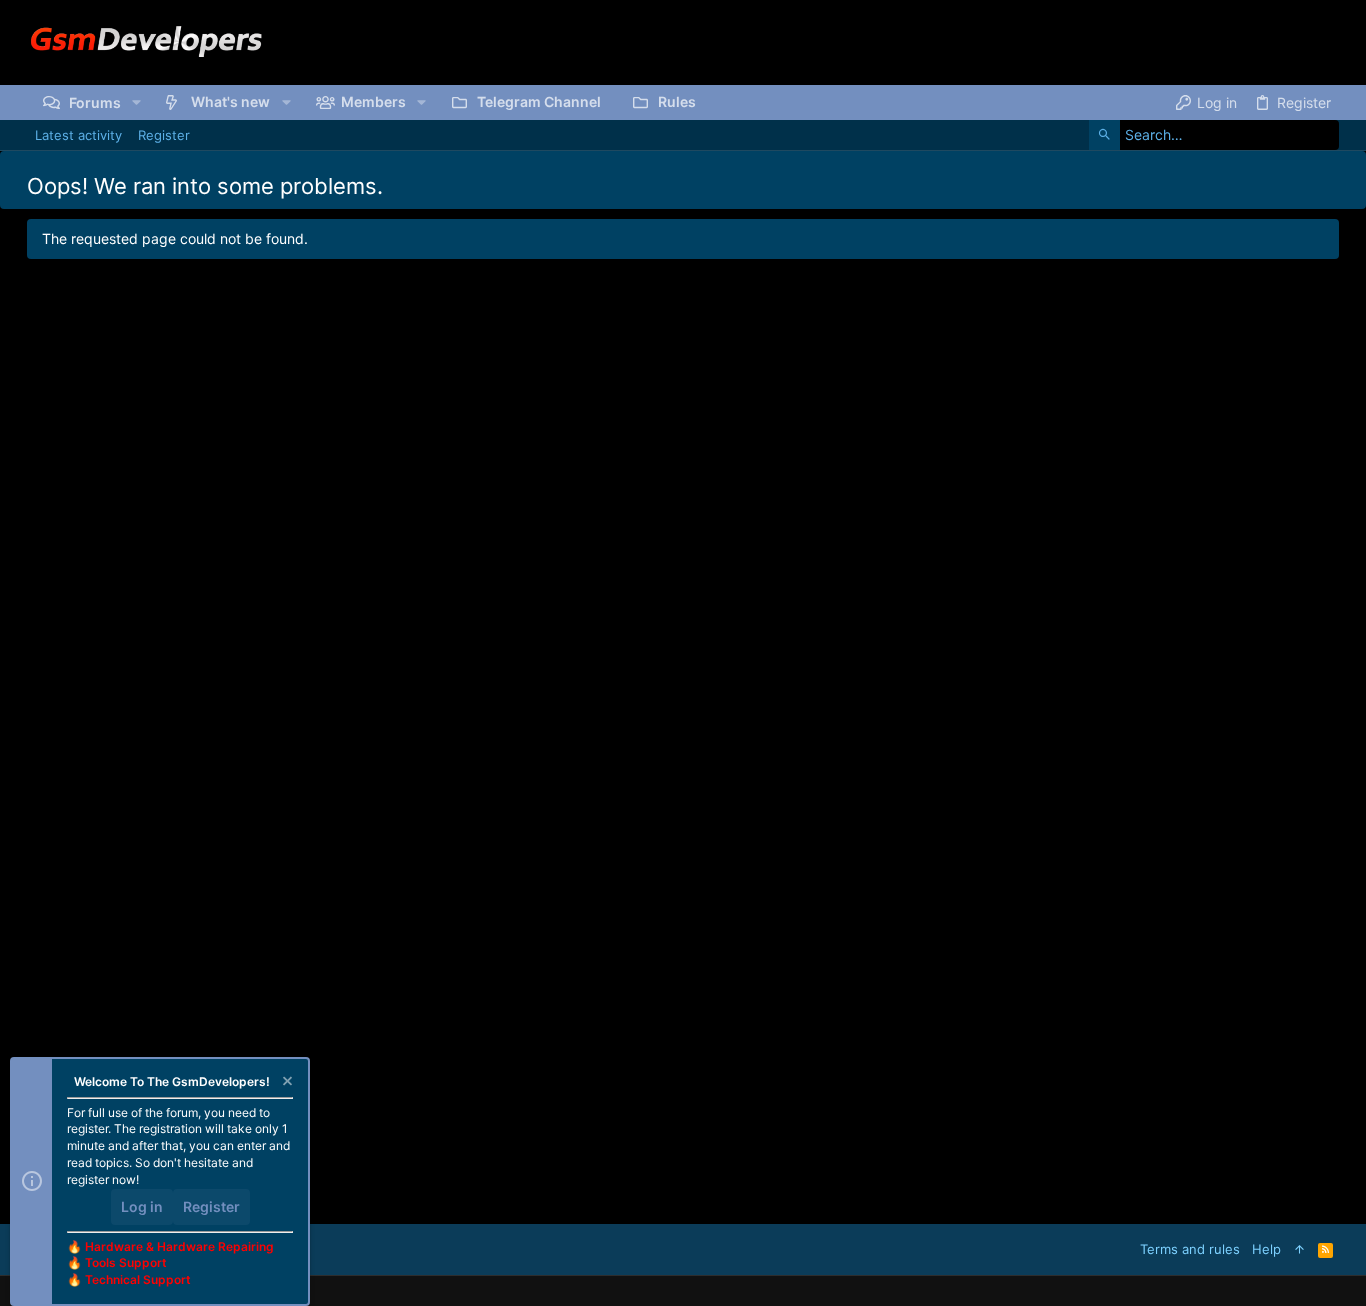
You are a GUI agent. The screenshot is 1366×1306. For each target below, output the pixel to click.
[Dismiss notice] (286, 1083)
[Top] (1299, 1249)
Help (1266, 1249)
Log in (142, 1206)
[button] (136, 102)
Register (211, 1206)
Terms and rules (1190, 1249)
